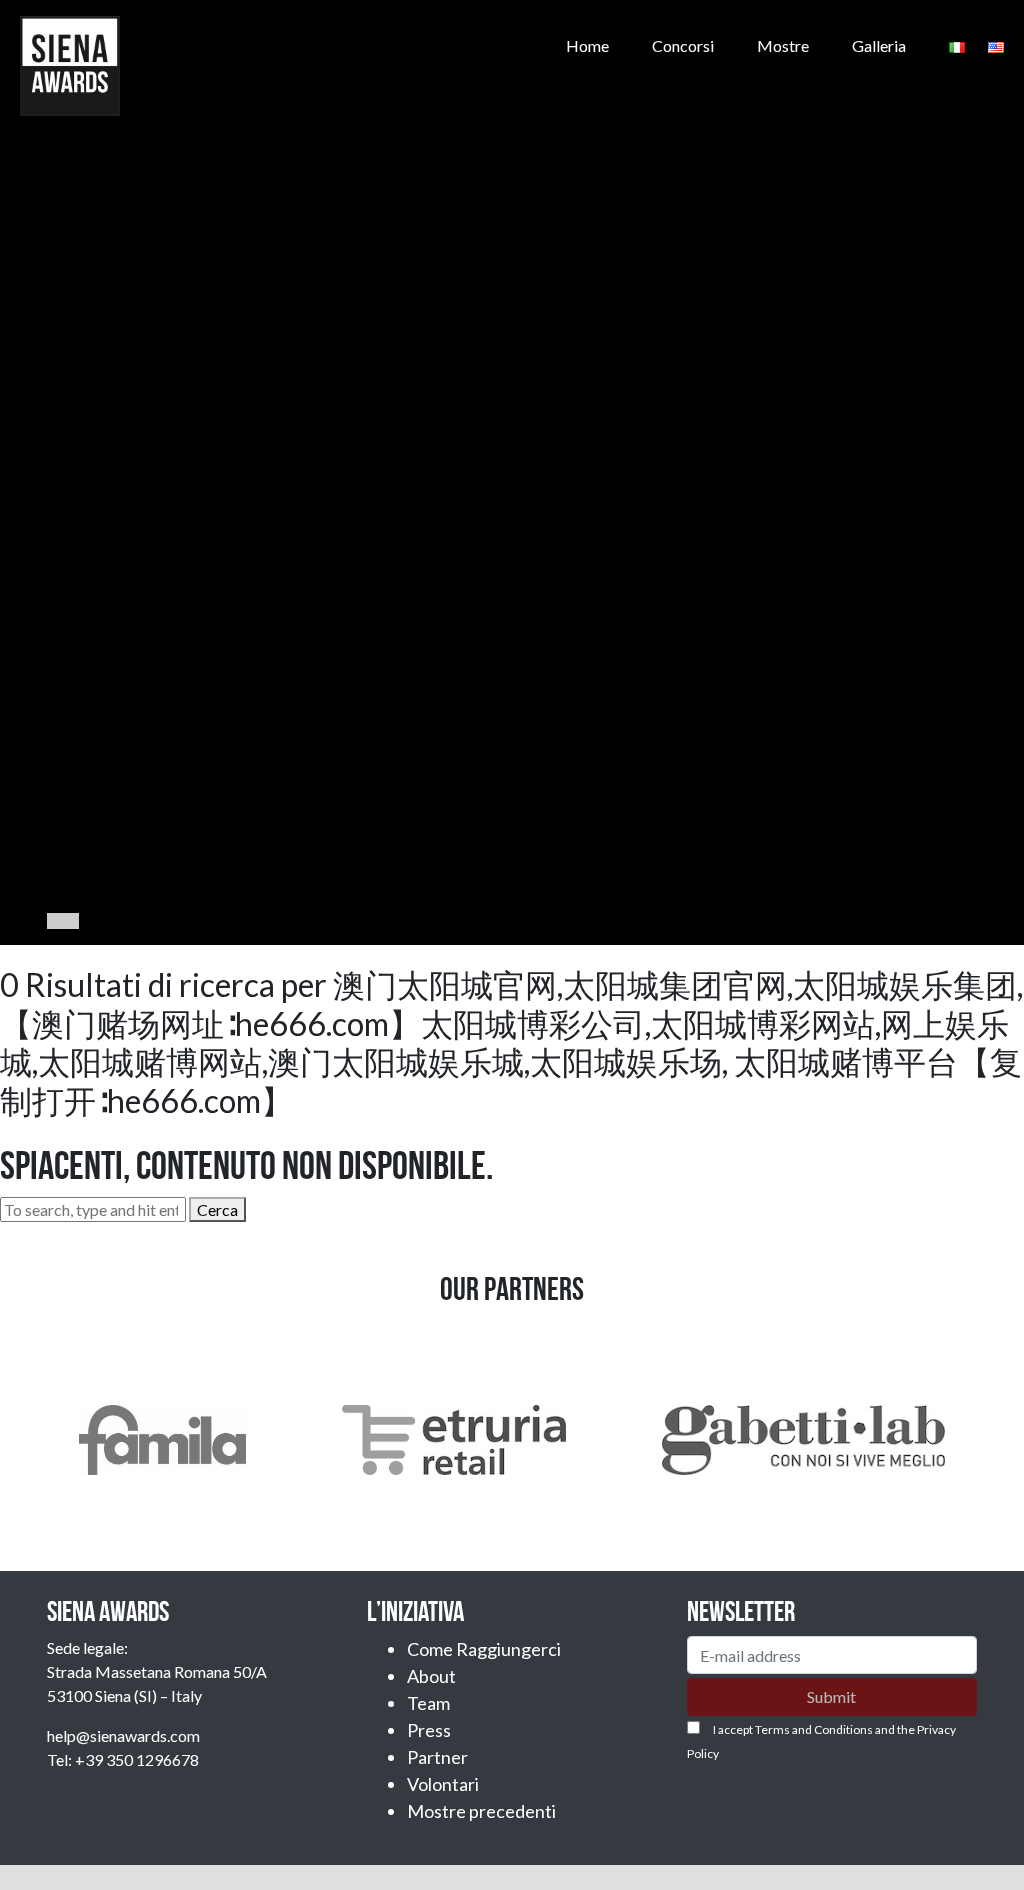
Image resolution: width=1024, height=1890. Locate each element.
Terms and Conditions (814, 1729)
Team (428, 1703)
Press (429, 1730)
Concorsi (683, 45)
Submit (831, 1696)
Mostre (783, 45)
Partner (437, 1757)
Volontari (443, 1784)
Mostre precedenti (481, 1811)
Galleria (879, 45)
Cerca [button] (217, 1209)
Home (587, 45)
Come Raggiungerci (484, 1649)
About (431, 1676)
